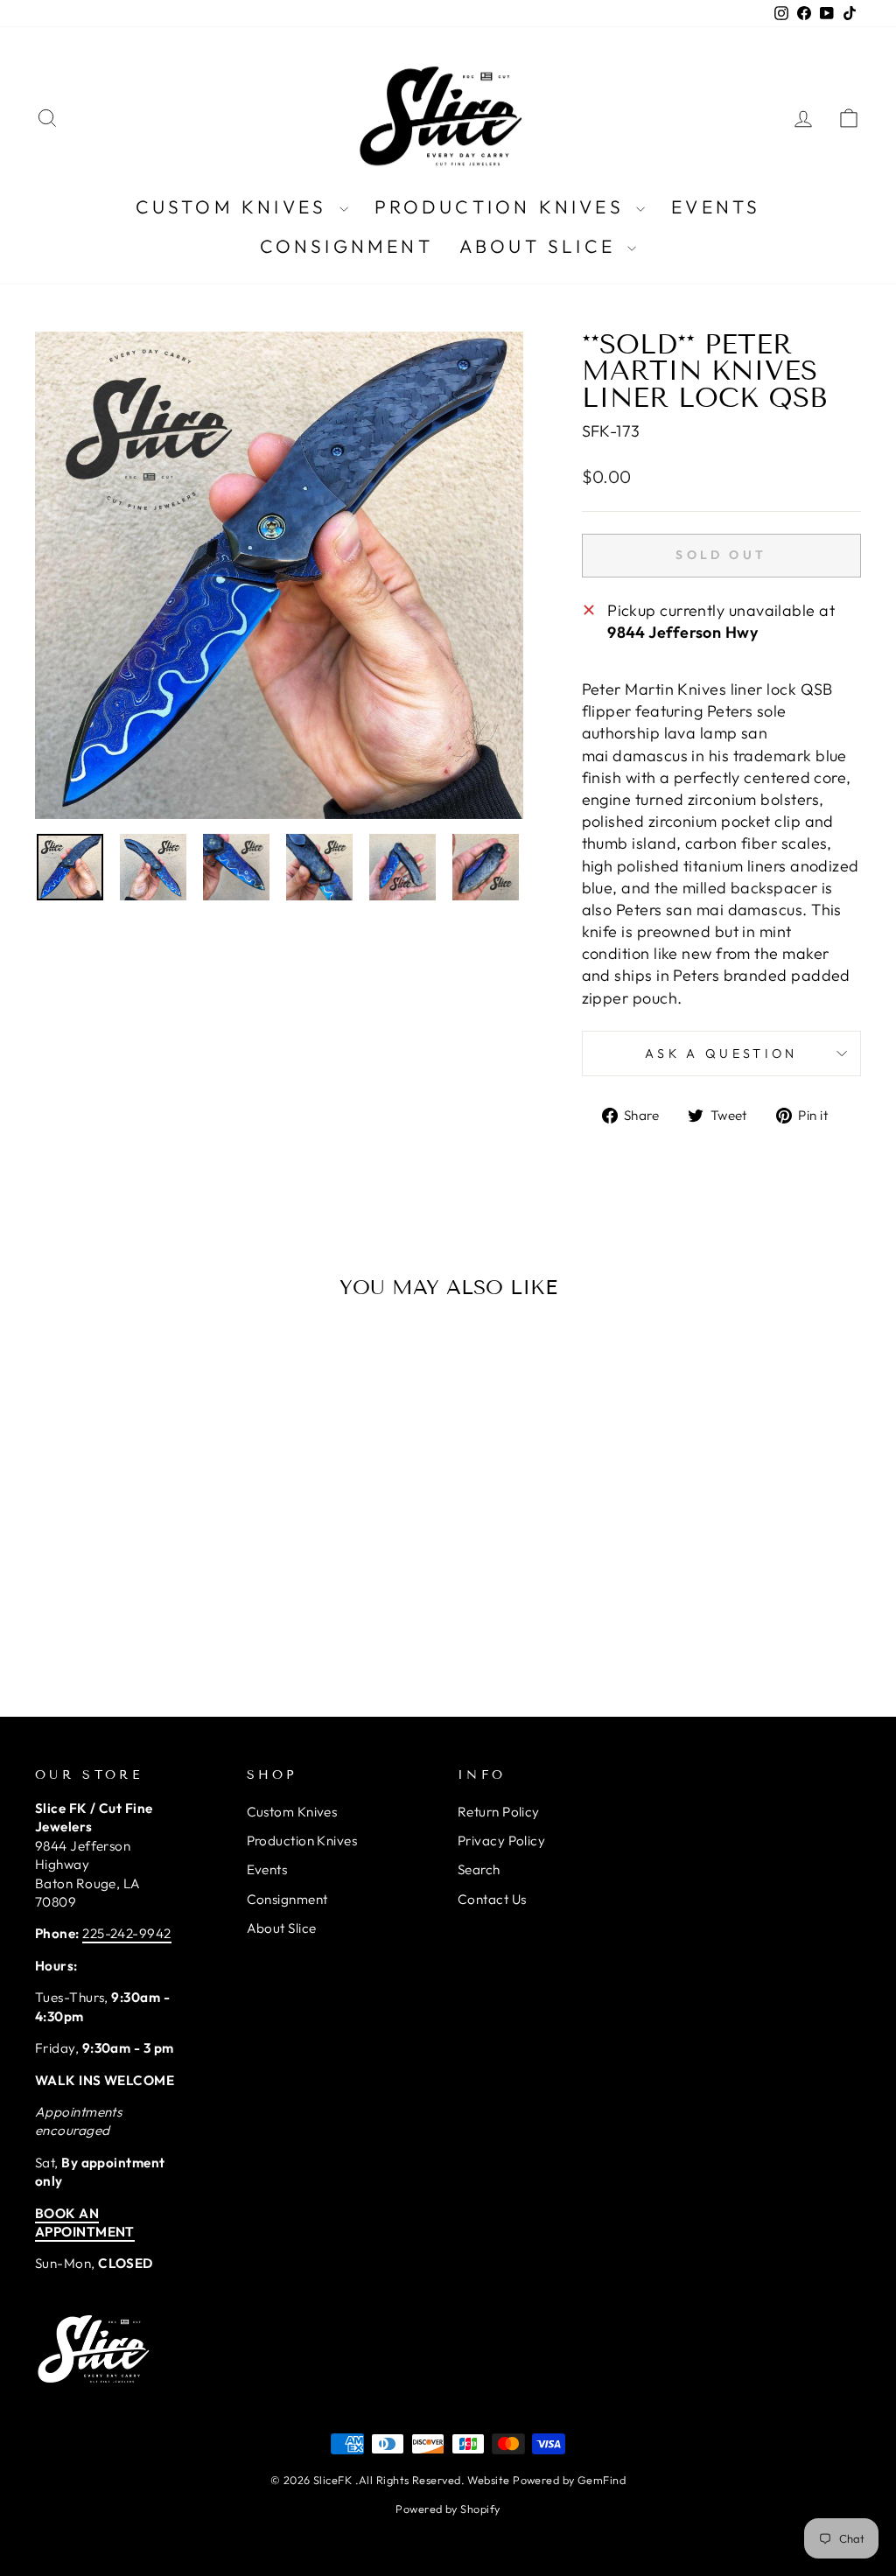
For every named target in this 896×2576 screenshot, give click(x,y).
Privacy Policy (501, 1841)
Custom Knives (235, 206)
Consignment (346, 246)
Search (479, 1869)
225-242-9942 (126, 1933)
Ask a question (721, 1053)
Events (716, 206)
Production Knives (504, 206)
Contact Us (492, 1899)
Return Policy (499, 1812)
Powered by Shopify (448, 2509)
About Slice (541, 246)
